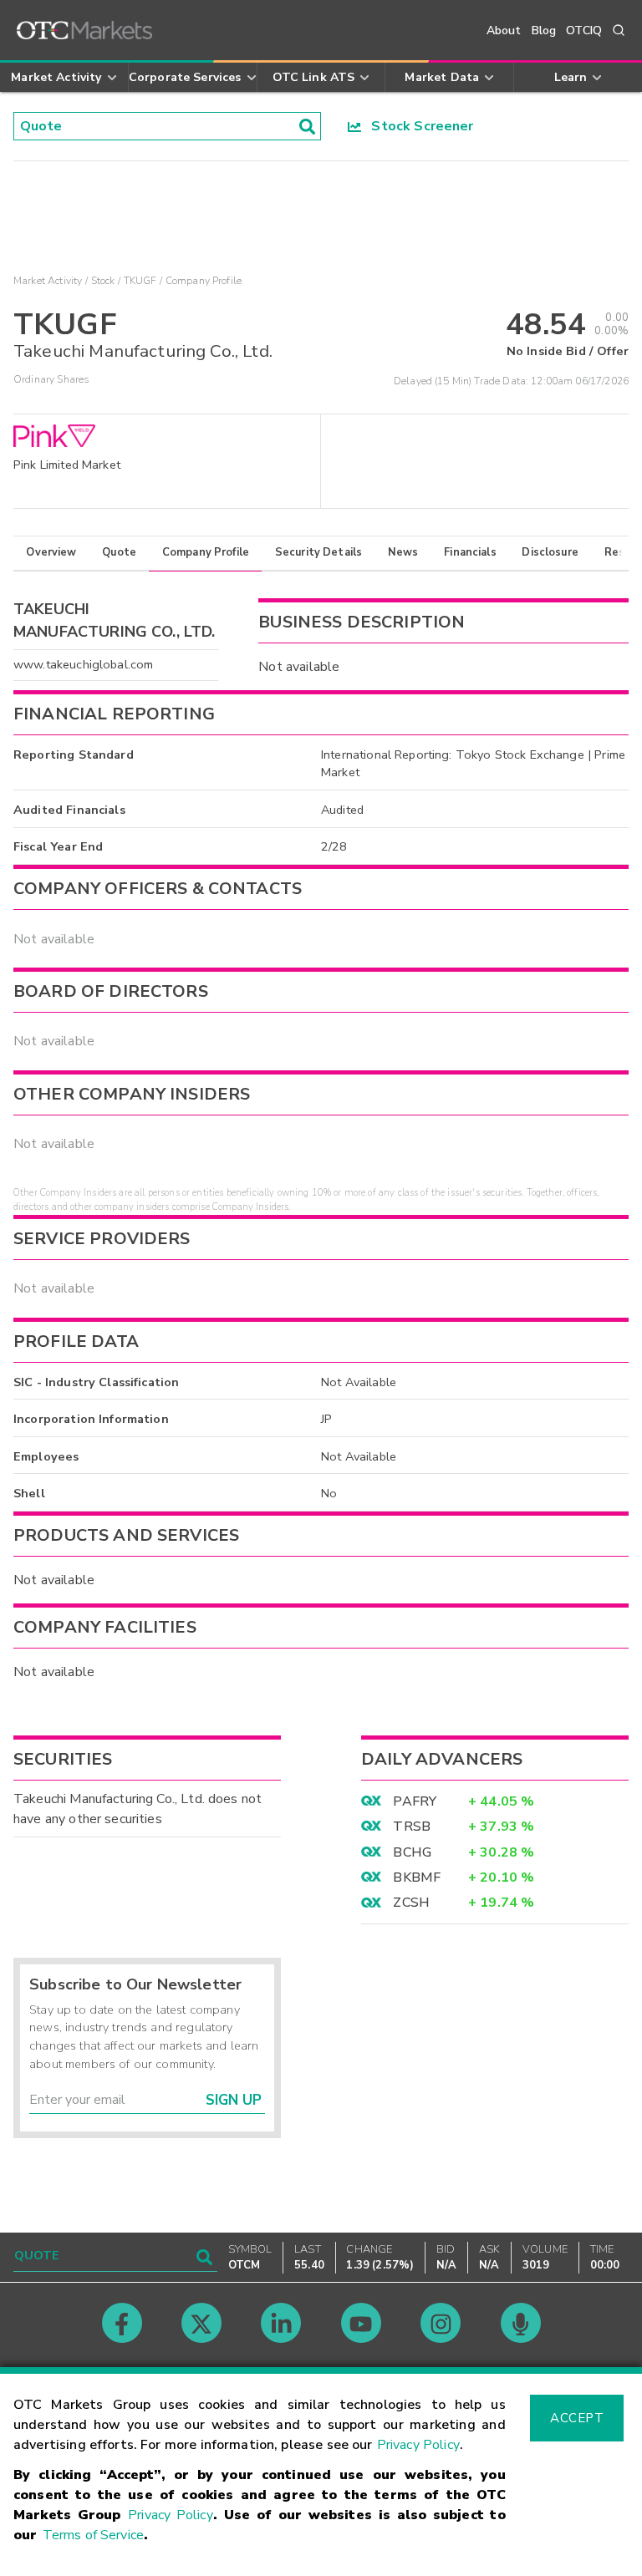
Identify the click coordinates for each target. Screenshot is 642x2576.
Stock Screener (418, 126)
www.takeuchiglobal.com (83, 664)
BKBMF (417, 1877)
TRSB (412, 1827)
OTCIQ (584, 30)
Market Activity (48, 281)
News (403, 552)
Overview (51, 552)
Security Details (318, 552)
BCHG (412, 1852)
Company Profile (206, 552)
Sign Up (234, 2100)
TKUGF (140, 281)
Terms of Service (93, 2535)
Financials (470, 552)
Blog (544, 30)
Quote (119, 552)
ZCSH (411, 1903)
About (504, 30)
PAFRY (415, 1801)
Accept (577, 2418)
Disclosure (550, 552)
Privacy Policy (418, 2445)
